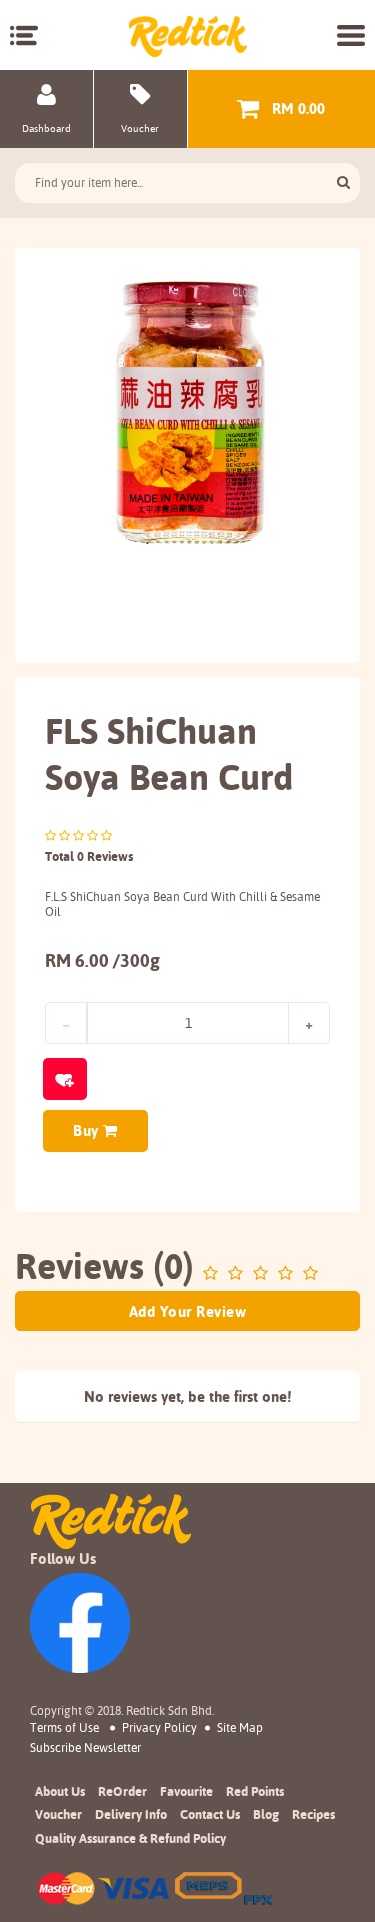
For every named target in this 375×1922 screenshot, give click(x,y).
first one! (262, 1396)
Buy (88, 1130)
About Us (60, 1791)
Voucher (58, 1814)
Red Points (255, 1791)
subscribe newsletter (85, 1748)
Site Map (240, 1727)
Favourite (186, 1791)
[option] (187, 410)
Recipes (313, 1814)
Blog (266, 1814)
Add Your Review (188, 1311)
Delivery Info (131, 1814)
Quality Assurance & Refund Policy (130, 1838)
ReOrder (122, 1791)
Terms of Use (64, 1727)
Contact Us (210, 1814)
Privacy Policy (159, 1727)
